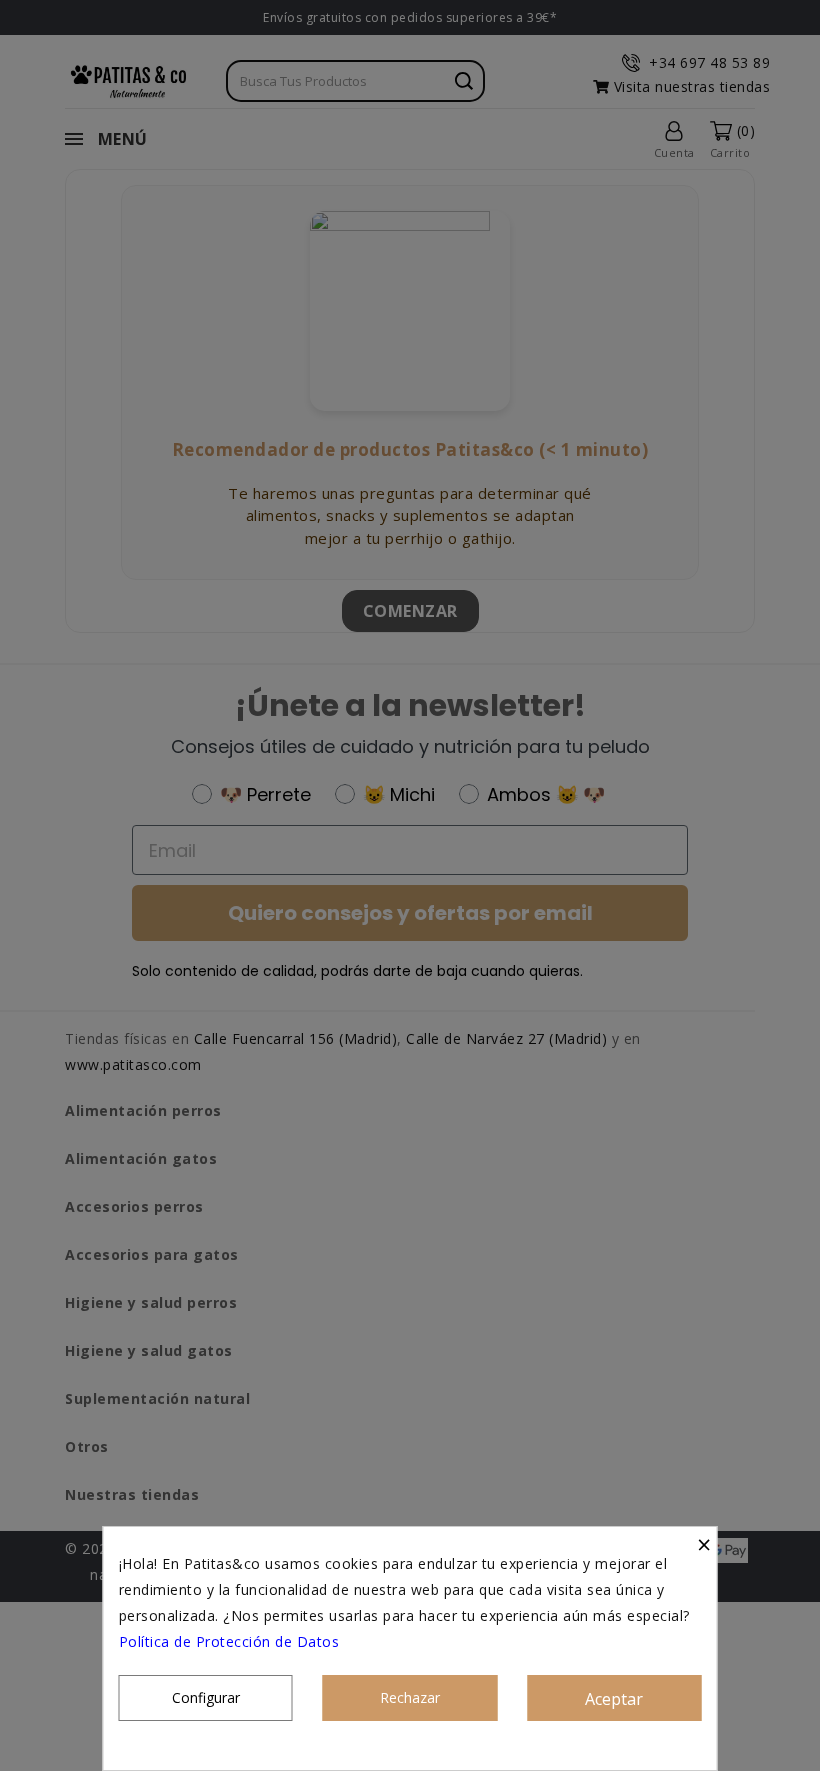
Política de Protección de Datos (229, 1641)
